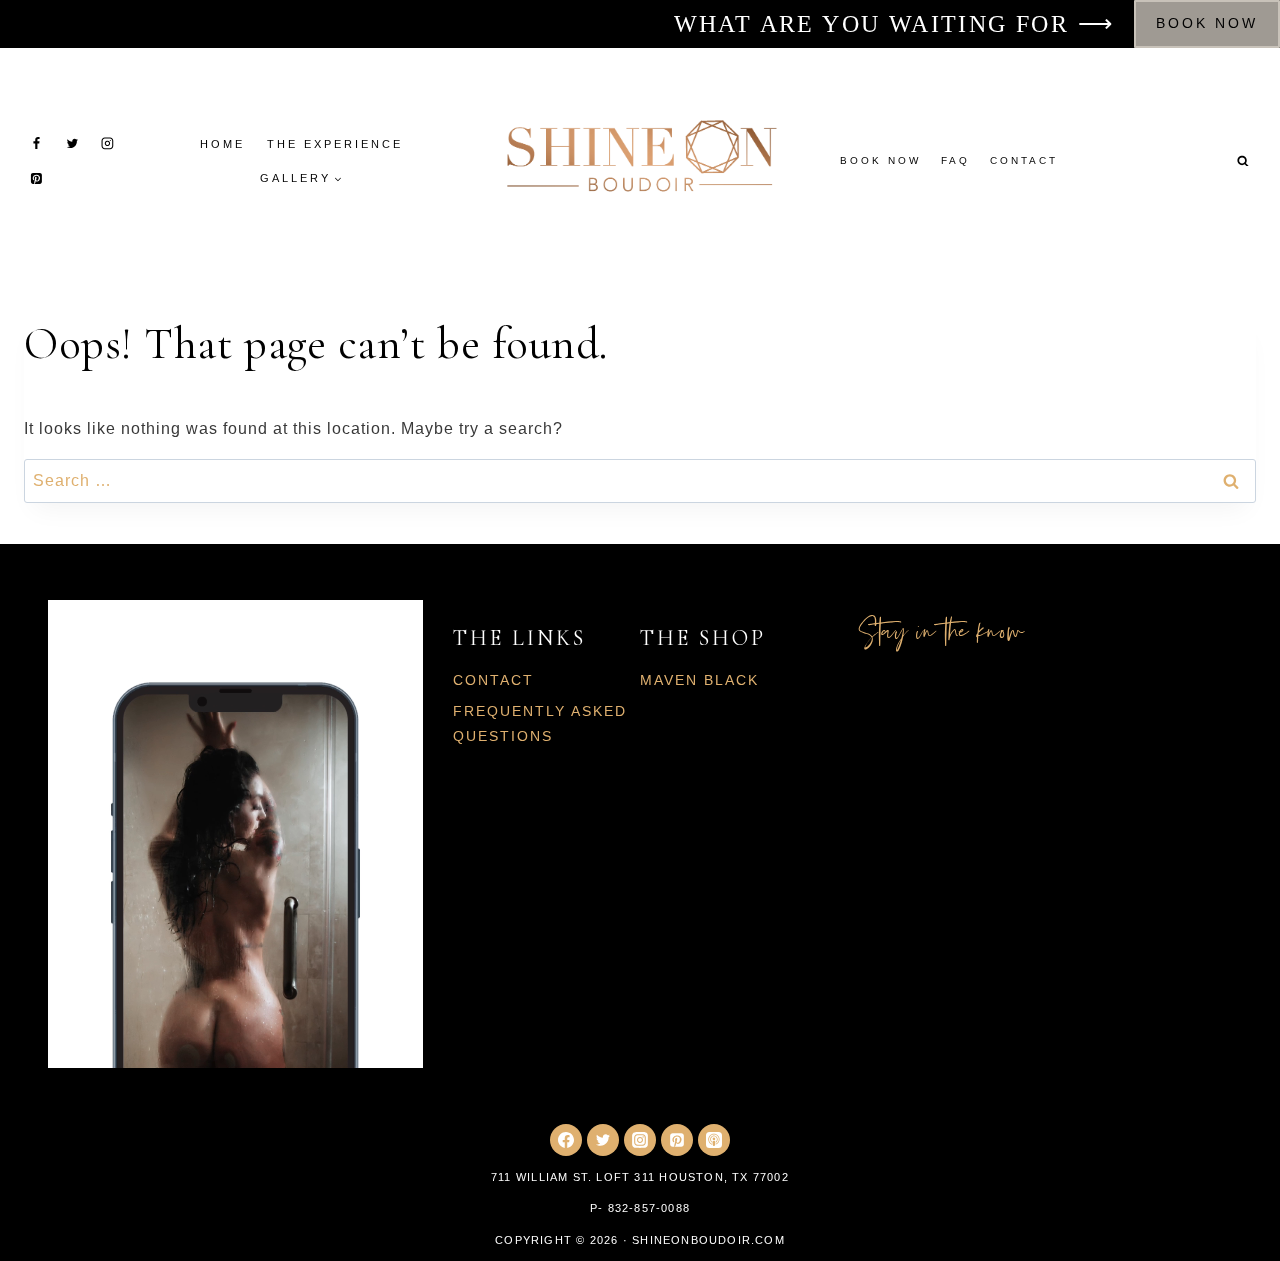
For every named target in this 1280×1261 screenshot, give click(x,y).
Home (222, 144)
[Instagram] (107, 144)
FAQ (955, 160)
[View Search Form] (1243, 161)
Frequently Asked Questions (540, 723)
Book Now (1207, 23)
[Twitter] (72, 144)
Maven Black (699, 680)
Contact (1024, 160)
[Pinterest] (37, 179)
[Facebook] (37, 144)
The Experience (335, 144)
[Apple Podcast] (714, 1140)
